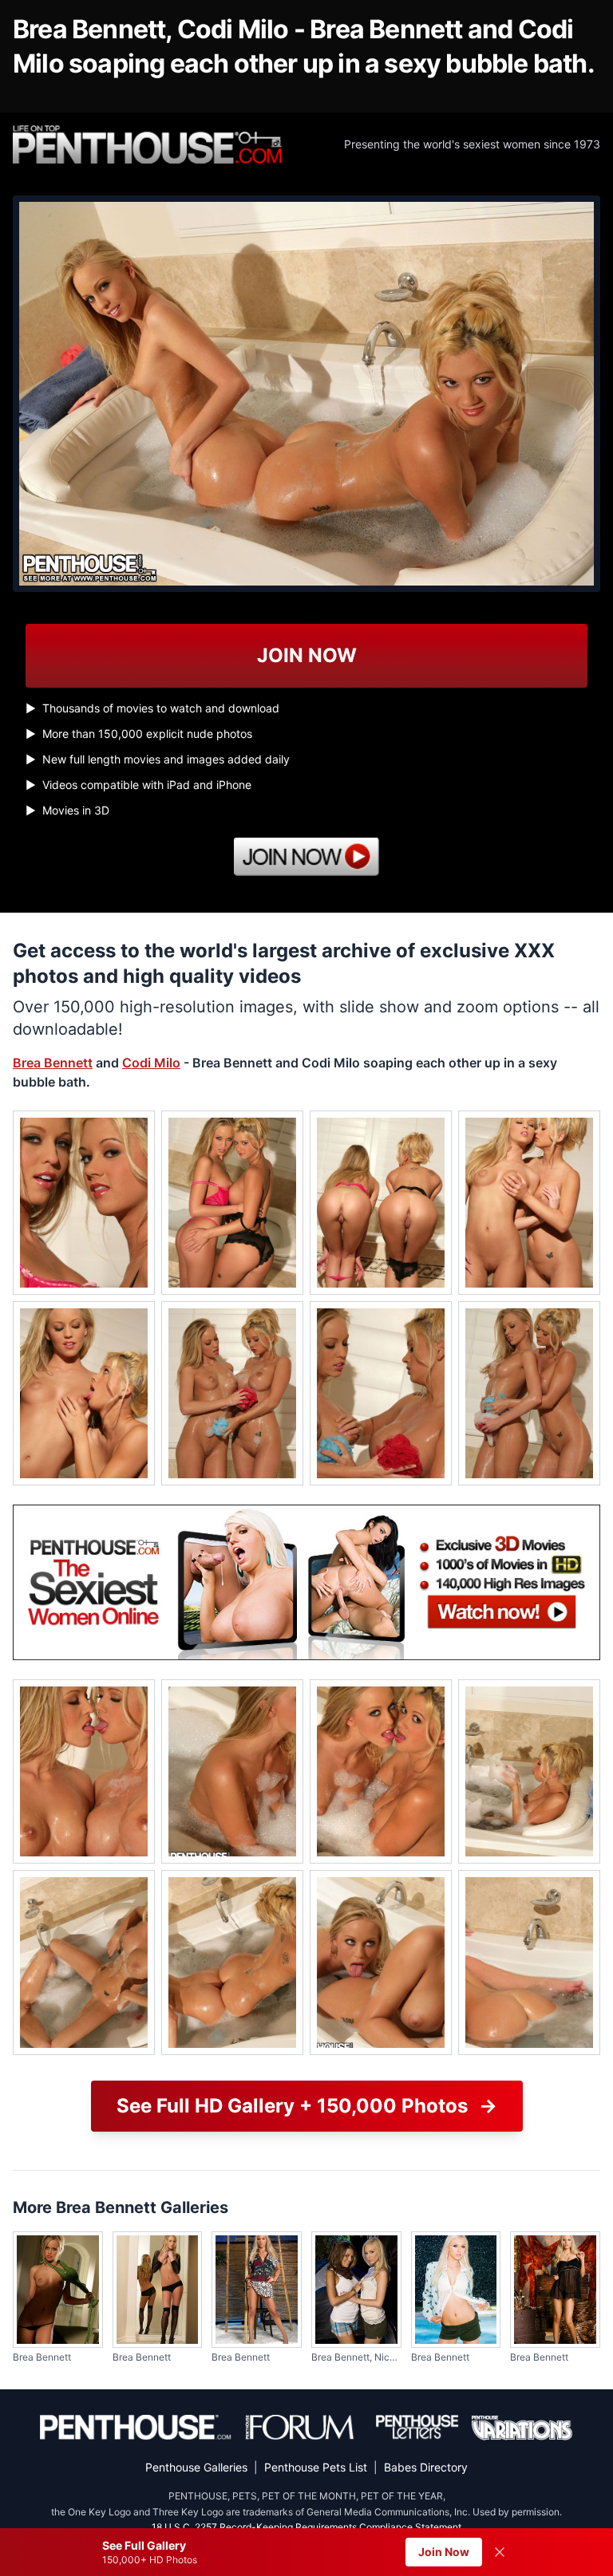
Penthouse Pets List (316, 2467)
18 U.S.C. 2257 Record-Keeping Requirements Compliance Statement (306, 2527)
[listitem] (84, 1203)
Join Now (444, 2552)
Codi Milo (151, 1063)
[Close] (500, 2552)
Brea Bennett (53, 1063)
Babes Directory (426, 2467)
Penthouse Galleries (196, 2467)
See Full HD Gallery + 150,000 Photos (307, 2106)
